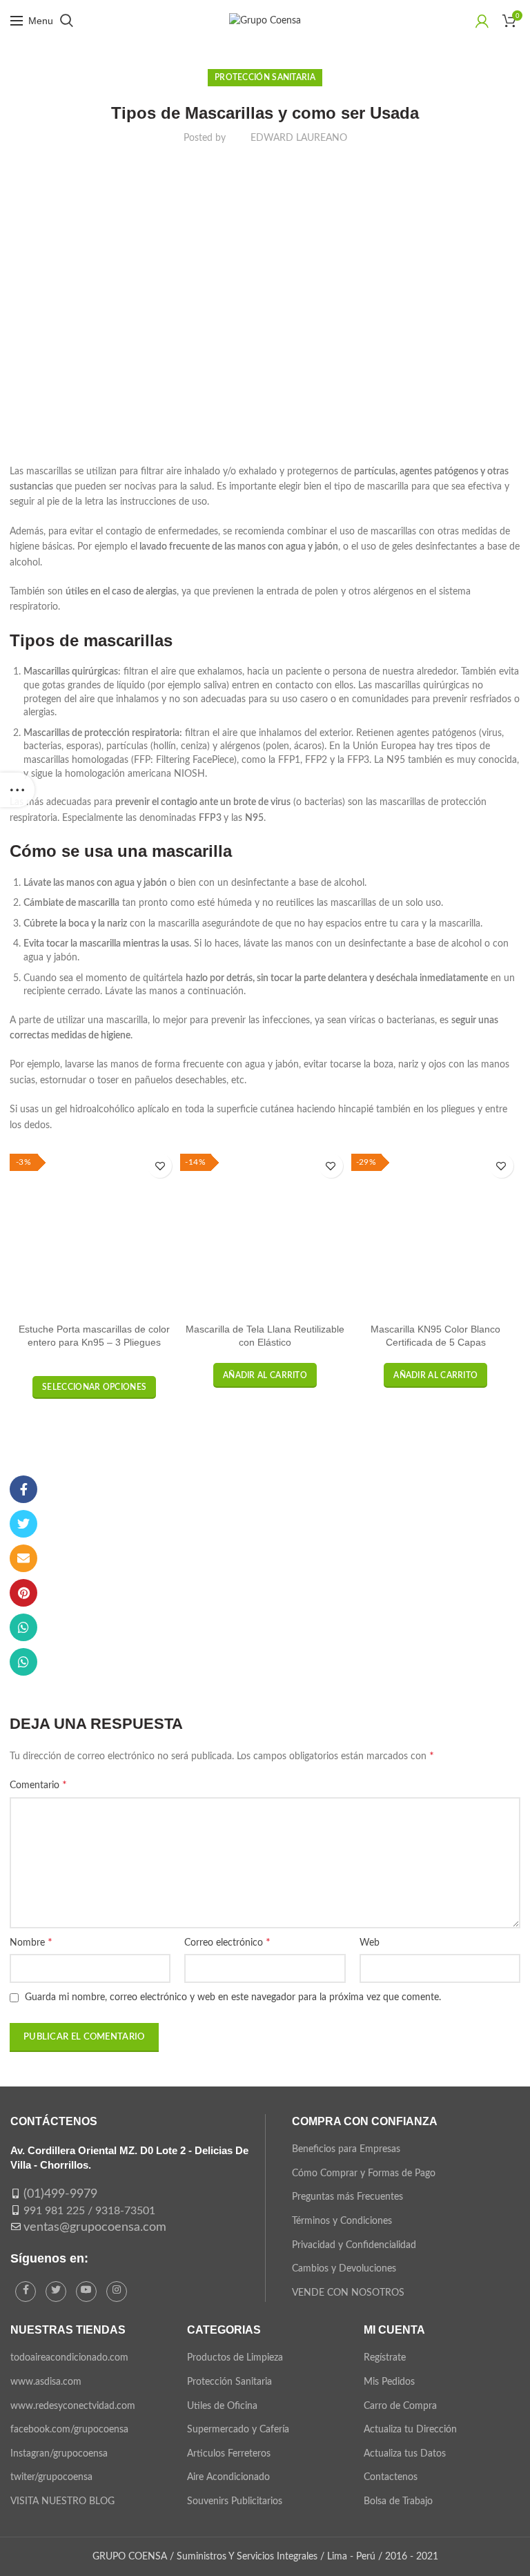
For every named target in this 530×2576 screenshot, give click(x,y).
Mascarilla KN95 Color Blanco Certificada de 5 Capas (435, 1335)
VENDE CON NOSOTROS (348, 2293)
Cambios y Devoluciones (344, 2269)
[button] (265, 1375)
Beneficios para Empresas (346, 2149)
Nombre (31, 1942)
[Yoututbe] (86, 2292)
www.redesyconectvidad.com (73, 2406)
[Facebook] (23, 1489)
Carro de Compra (400, 2406)
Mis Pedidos (389, 2382)
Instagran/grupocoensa (59, 2454)
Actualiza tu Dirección (410, 2430)
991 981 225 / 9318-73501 (89, 2211)
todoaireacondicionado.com (69, 2358)
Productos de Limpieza (235, 2358)
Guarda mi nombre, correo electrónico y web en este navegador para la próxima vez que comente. (233, 1997)
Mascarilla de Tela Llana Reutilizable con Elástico (265, 1335)
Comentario (38, 1785)
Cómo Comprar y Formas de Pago (364, 2173)
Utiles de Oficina (222, 2406)
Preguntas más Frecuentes (347, 2197)
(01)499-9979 (60, 2194)
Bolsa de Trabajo (398, 2501)
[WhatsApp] (23, 1627)
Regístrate (385, 2358)
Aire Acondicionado (228, 2477)
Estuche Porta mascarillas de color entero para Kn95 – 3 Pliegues (94, 1335)
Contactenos (391, 2477)
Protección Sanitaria (265, 77)
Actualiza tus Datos (405, 2454)
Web (370, 1943)
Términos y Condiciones (342, 2221)
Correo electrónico (227, 1942)
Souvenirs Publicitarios (235, 2501)
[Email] (23, 1558)
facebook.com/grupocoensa (69, 2430)
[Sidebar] (17, 790)
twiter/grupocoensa (51, 2477)
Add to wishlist (160, 1166)
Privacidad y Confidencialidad (354, 2245)
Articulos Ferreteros (229, 2454)
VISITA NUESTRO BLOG (62, 2501)
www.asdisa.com (46, 2382)
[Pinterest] (23, 1593)
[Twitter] (23, 1524)
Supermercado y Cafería (238, 2430)
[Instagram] (117, 2292)
